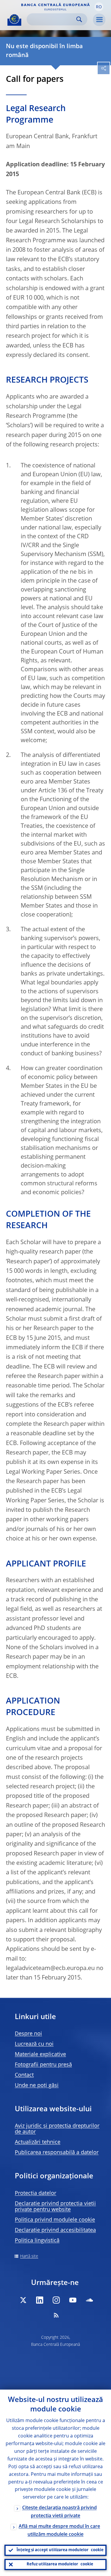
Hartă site (29, 2256)
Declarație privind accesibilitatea (55, 2230)
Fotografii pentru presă (43, 2065)
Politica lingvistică (37, 2241)
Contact (24, 2075)
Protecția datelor (36, 2193)
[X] (23, 2300)
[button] (99, 7)
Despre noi (28, 2034)
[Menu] (99, 20)
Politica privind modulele (55, 2220)
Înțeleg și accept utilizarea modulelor (60, 2550)
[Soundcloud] (89, 2300)
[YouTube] (73, 2300)
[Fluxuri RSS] (56, 2315)
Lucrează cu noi (34, 2044)
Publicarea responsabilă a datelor (57, 2153)
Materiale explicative (40, 2055)
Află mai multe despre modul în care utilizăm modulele (59, 2531)
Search (79, 19)
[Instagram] (56, 2300)
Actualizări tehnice (38, 2142)
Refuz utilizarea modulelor (60, 2564)
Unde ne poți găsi (37, 2086)
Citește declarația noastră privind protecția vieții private (59, 2512)
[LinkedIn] (40, 2300)
